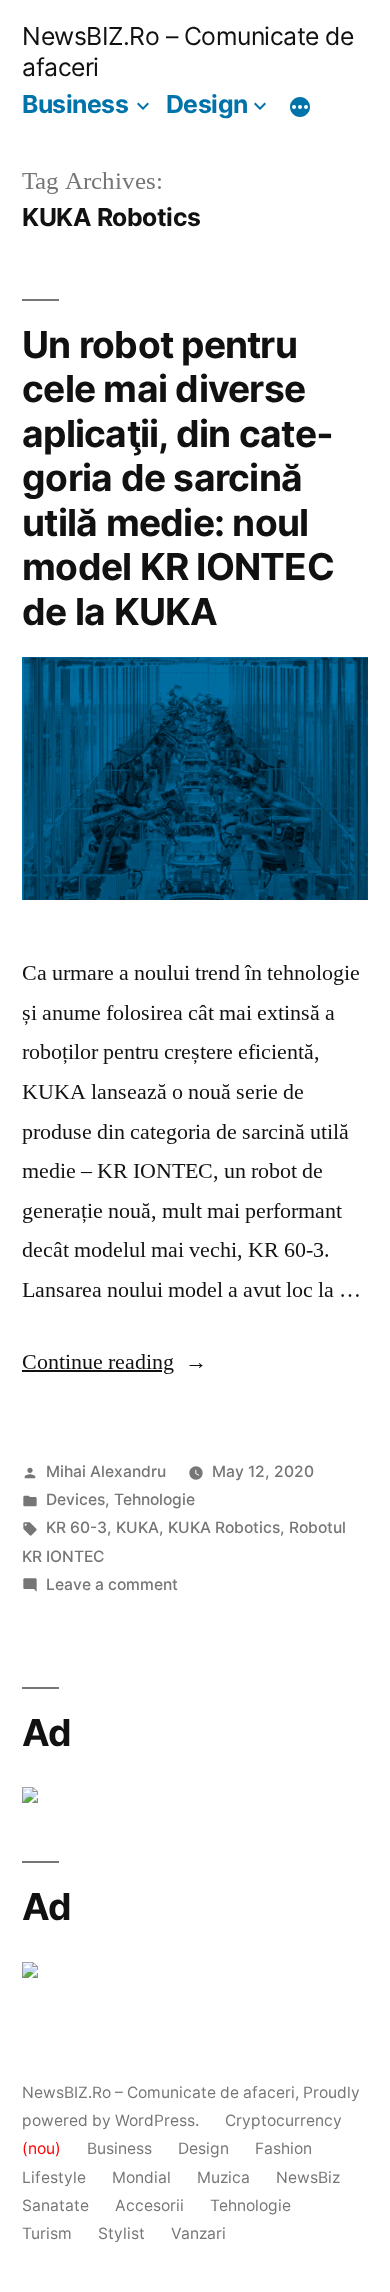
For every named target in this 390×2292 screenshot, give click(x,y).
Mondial (141, 2177)
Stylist (121, 2233)
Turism (47, 2233)
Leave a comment (112, 1584)
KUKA (137, 1527)
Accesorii (149, 2205)
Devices (75, 1499)
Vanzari (198, 2233)
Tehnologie (154, 1499)
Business (75, 104)
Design (207, 104)
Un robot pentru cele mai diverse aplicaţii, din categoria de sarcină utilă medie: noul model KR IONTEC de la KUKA (178, 478)
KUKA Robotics (224, 1527)
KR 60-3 (76, 1527)
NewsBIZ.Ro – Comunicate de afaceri (158, 2092)
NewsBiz (308, 2177)
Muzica (223, 2177)
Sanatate (55, 2205)
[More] (300, 107)
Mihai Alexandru (106, 1471)
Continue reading (114, 1362)
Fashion (283, 2148)
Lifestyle (54, 2177)
